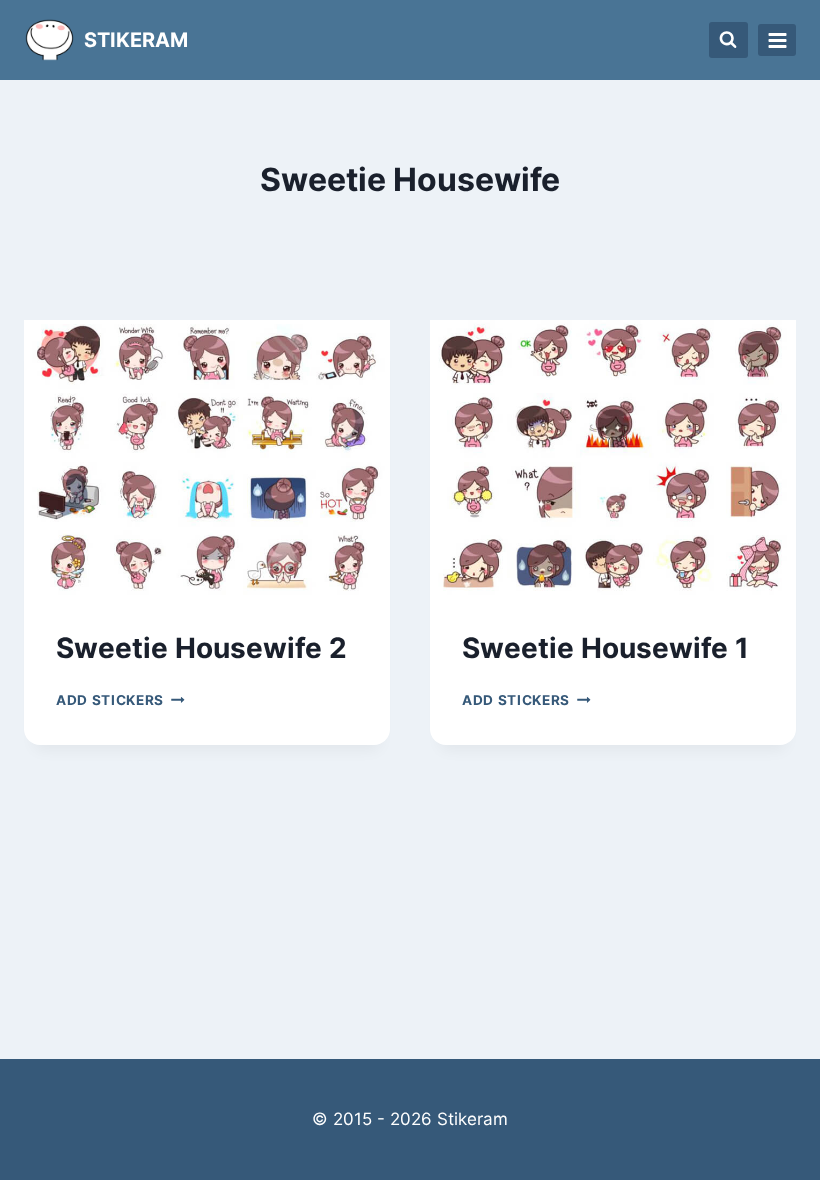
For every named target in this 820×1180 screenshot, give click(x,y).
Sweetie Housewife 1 (605, 648)
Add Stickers (120, 700)
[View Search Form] (729, 40)
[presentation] (207, 457)
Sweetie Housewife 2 (201, 648)
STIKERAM (136, 40)
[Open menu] (777, 40)
